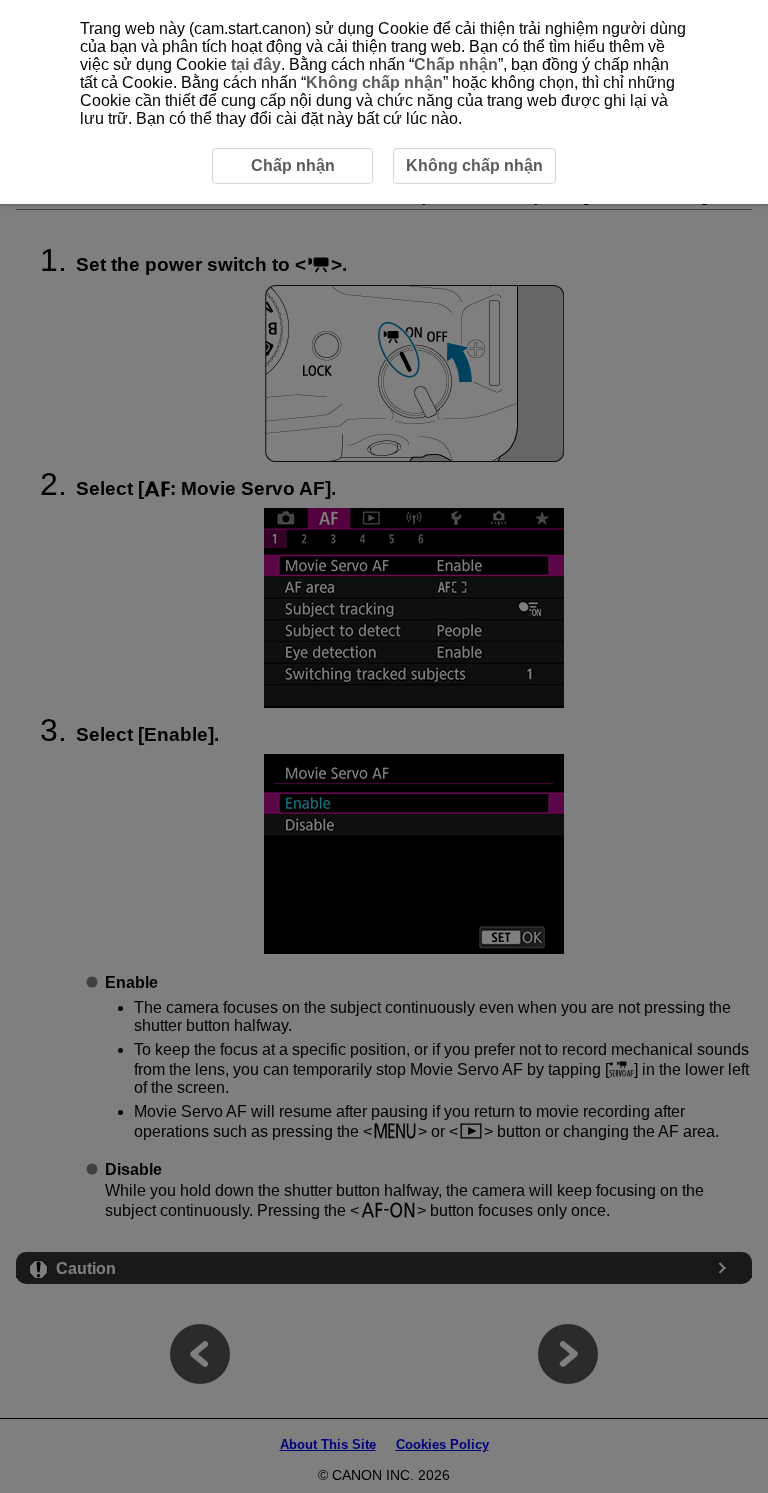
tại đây (256, 64)
